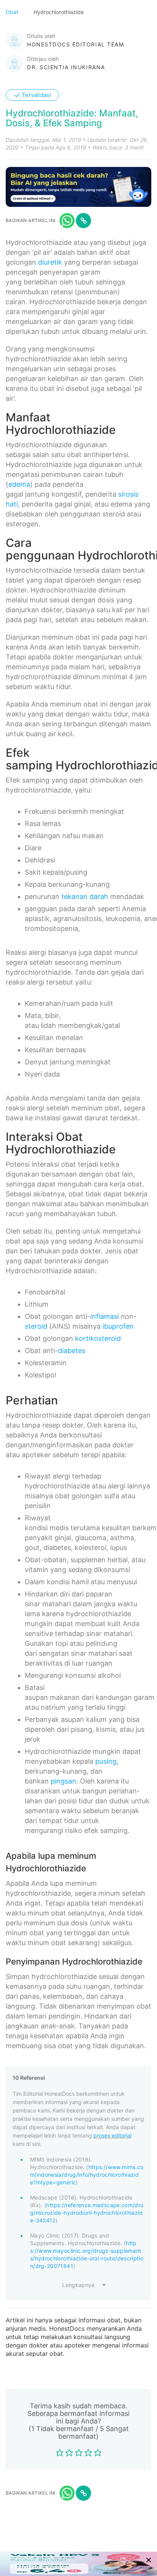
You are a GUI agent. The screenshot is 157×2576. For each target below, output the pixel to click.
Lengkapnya (78, 2285)
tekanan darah (85, 897)
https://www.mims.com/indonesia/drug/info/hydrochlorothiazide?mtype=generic (87, 2175)
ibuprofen (118, 1326)
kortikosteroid (98, 1338)
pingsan (63, 1781)
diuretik (50, 262)
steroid (36, 1326)
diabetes (72, 1351)
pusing (106, 1761)
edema (19, 484)
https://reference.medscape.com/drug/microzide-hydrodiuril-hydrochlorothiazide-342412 (87, 2213)
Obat (13, 12)
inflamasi (105, 1316)
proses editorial (112, 2135)
